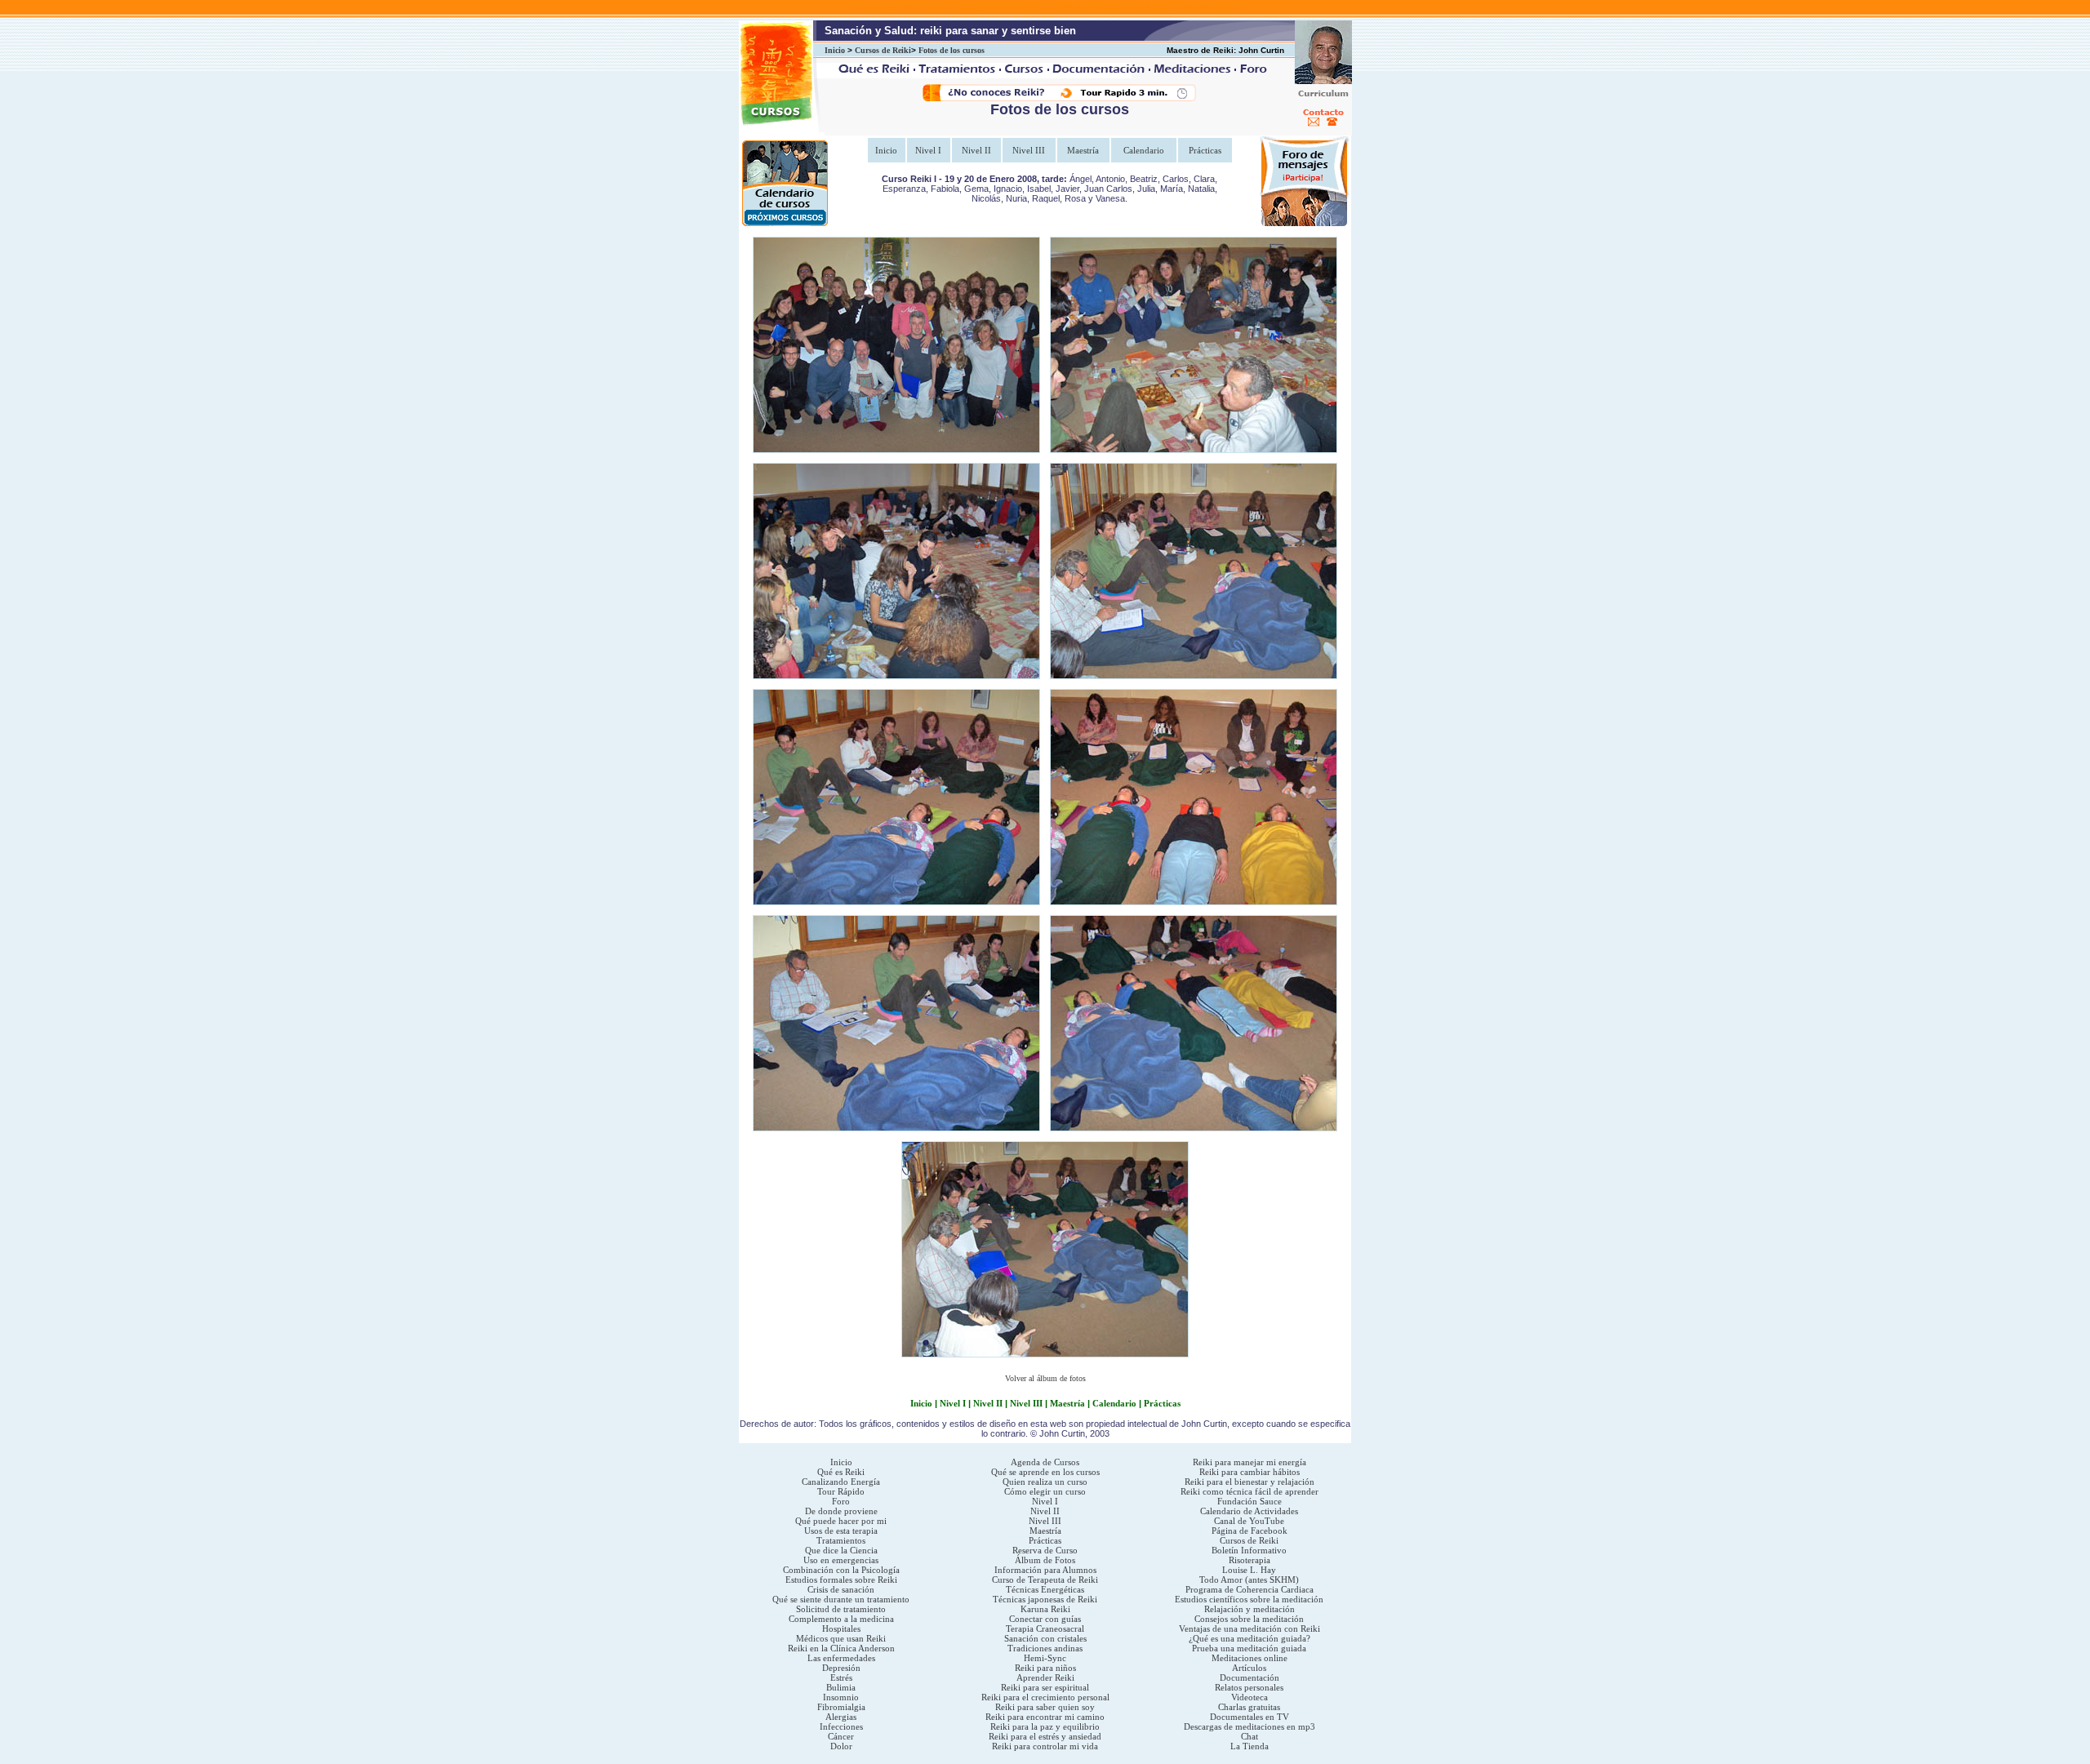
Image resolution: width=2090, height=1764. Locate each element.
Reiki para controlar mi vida (1045, 1746)
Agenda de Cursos (1045, 1462)
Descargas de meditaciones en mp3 (1250, 1726)
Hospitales (841, 1628)
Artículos (1249, 1668)
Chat (1250, 1736)
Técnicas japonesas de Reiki (1045, 1599)
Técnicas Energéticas (1045, 1589)
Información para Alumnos (1045, 1570)
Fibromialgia (841, 1707)
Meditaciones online (1250, 1658)
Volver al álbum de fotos (1045, 1378)
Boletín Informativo (1249, 1550)
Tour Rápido (841, 1491)
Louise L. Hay (1249, 1570)
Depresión (841, 1668)
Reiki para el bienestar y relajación (1250, 1482)
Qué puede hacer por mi (841, 1521)
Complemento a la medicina (841, 1619)
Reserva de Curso (1045, 1550)
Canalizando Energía (841, 1482)
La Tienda (1250, 1746)
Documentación (1250, 1677)
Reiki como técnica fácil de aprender (1250, 1491)
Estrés (841, 1677)
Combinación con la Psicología (841, 1570)
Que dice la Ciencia (841, 1550)
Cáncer (841, 1736)
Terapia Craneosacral (1045, 1628)
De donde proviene (841, 1511)
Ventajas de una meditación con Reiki (1250, 1628)
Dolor (841, 1746)
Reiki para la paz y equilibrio (1045, 1726)
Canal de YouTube (1249, 1521)
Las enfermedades (841, 1658)
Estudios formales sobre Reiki (841, 1580)
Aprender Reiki (1045, 1677)
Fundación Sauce (1250, 1501)
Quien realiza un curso (1045, 1482)
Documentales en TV (1250, 1717)
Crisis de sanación (841, 1589)
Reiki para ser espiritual (1045, 1687)
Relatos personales (1249, 1687)
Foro (841, 1501)
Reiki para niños (1045, 1668)
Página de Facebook (1250, 1531)
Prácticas (1205, 150)
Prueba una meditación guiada (1249, 1648)
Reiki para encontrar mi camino (1045, 1717)
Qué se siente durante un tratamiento (841, 1599)
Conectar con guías (1045, 1619)
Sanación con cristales (1045, 1638)
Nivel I (928, 150)
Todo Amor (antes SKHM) (1249, 1580)
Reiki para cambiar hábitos (1250, 1472)
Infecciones (841, 1726)
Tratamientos (841, 1540)
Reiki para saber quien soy (1045, 1707)
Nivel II (976, 150)
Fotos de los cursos (952, 50)
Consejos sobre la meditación (1249, 1619)
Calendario (1144, 150)
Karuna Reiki (1045, 1609)
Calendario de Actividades (1249, 1511)
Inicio (835, 50)
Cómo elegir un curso (1045, 1491)
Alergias (841, 1717)
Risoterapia (1250, 1560)
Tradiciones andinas (1045, 1648)
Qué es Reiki (841, 1472)
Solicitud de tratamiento (841, 1609)
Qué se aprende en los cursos (1045, 1472)
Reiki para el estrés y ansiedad (1045, 1736)
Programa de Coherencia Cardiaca (1250, 1589)
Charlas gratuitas (1249, 1707)
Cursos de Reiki (883, 50)
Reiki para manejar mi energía (1250, 1462)
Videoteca (1250, 1697)
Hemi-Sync (1045, 1658)
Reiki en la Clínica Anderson (841, 1648)
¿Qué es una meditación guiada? (1250, 1638)
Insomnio (841, 1697)
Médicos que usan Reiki (841, 1638)
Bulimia (841, 1687)
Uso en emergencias (841, 1560)
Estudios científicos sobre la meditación (1249, 1599)
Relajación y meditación (1250, 1609)
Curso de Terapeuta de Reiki (1045, 1580)
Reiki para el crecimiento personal (1045, 1697)
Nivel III (1029, 150)
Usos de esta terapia (841, 1531)
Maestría (1083, 150)
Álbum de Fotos (1045, 1560)
